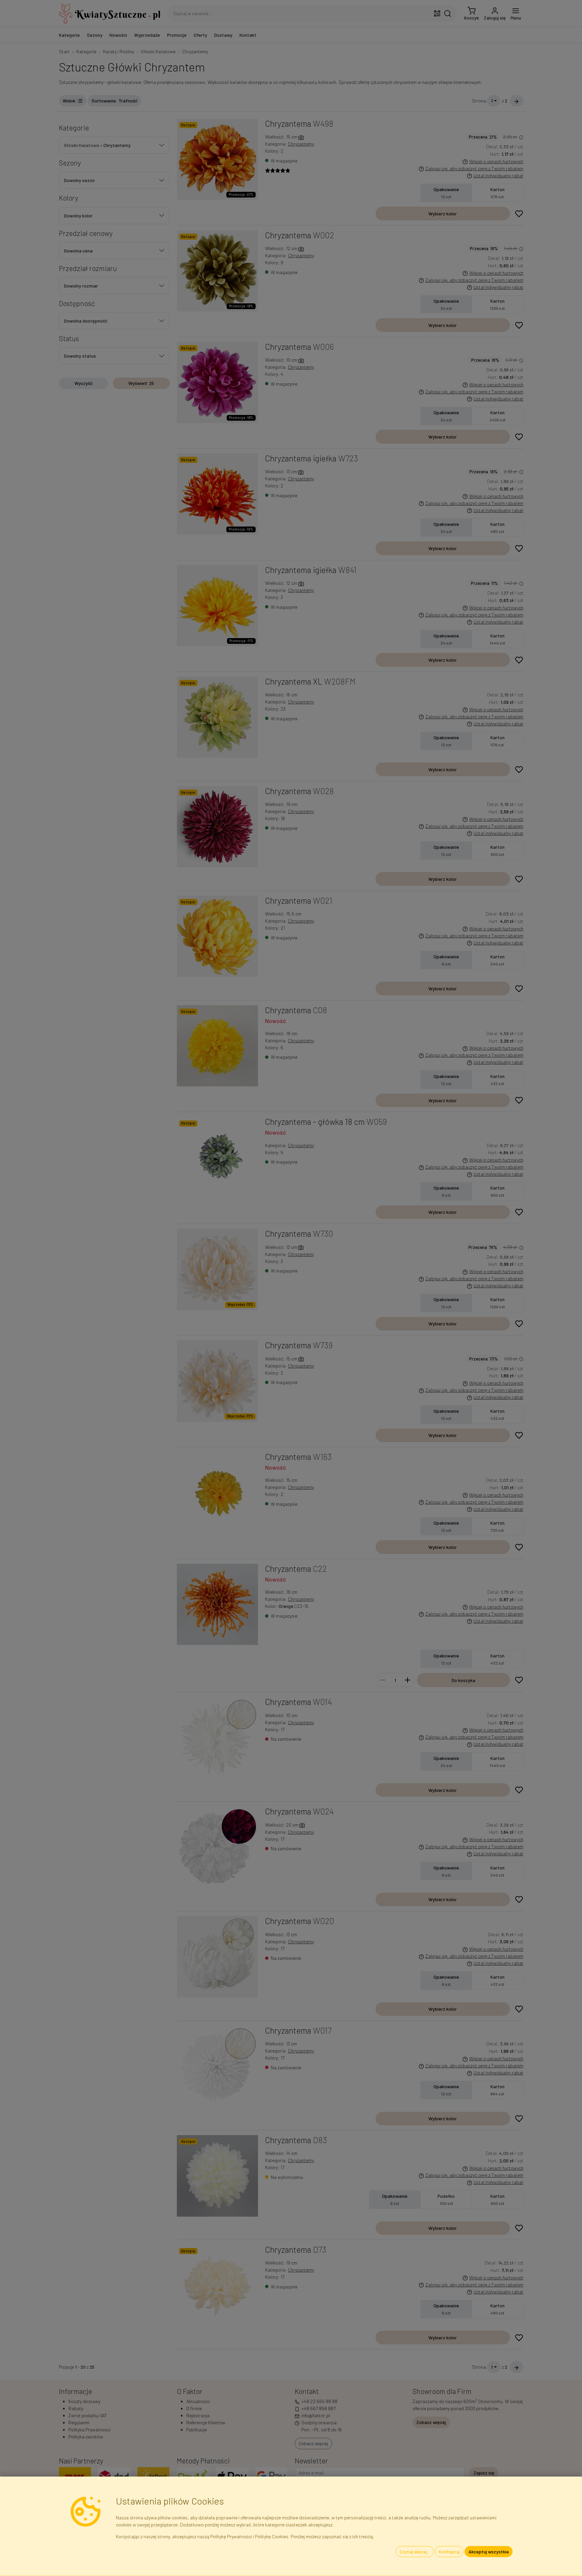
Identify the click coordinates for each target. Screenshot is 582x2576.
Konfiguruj (449, 2552)
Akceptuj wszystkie (489, 2552)
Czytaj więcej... (415, 2552)
